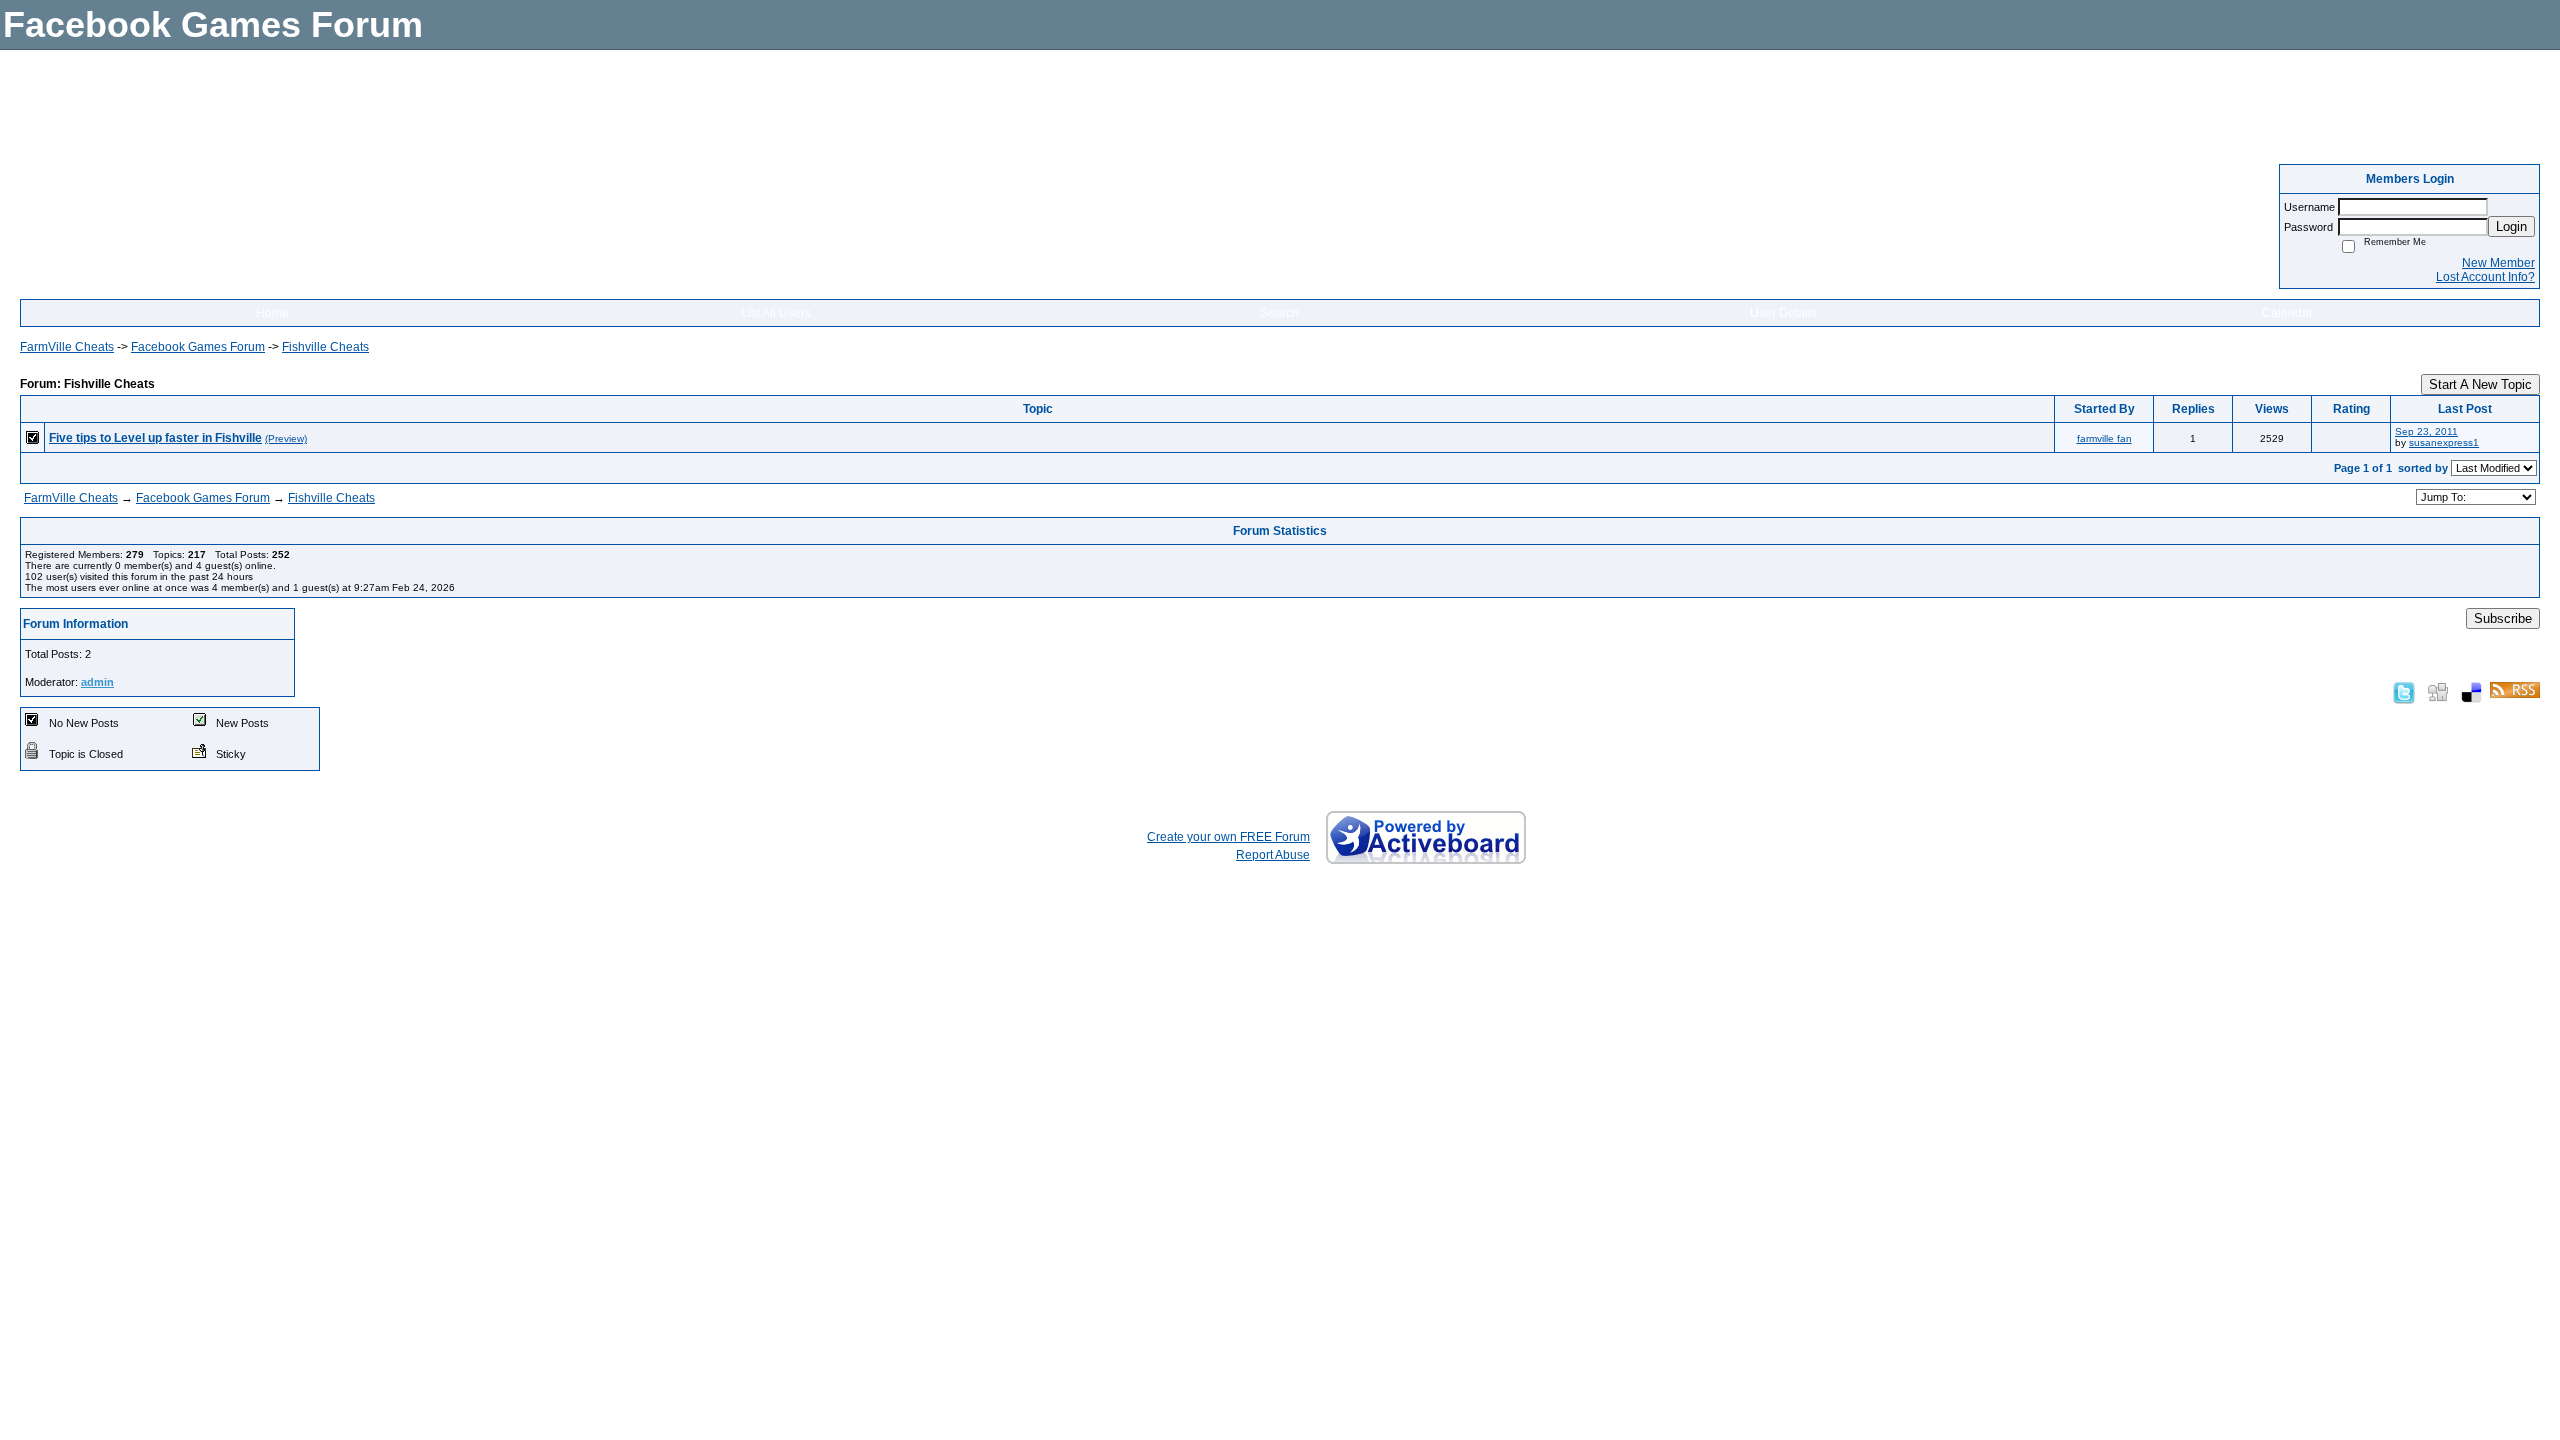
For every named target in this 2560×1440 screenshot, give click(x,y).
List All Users (776, 313)
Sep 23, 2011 (2426, 431)
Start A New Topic (2480, 384)
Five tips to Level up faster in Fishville (155, 438)
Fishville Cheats (325, 347)
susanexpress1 (2444, 442)
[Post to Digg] (2438, 692)
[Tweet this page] (2404, 692)
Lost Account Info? (2485, 277)
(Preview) (286, 438)
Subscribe (2503, 618)
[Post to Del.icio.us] (2471, 692)
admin (97, 682)
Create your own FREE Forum (1228, 837)
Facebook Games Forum (198, 347)
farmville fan (2104, 438)
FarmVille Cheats (67, 347)
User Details (1783, 313)
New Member (2498, 263)
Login (2511, 226)
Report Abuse (1273, 855)
